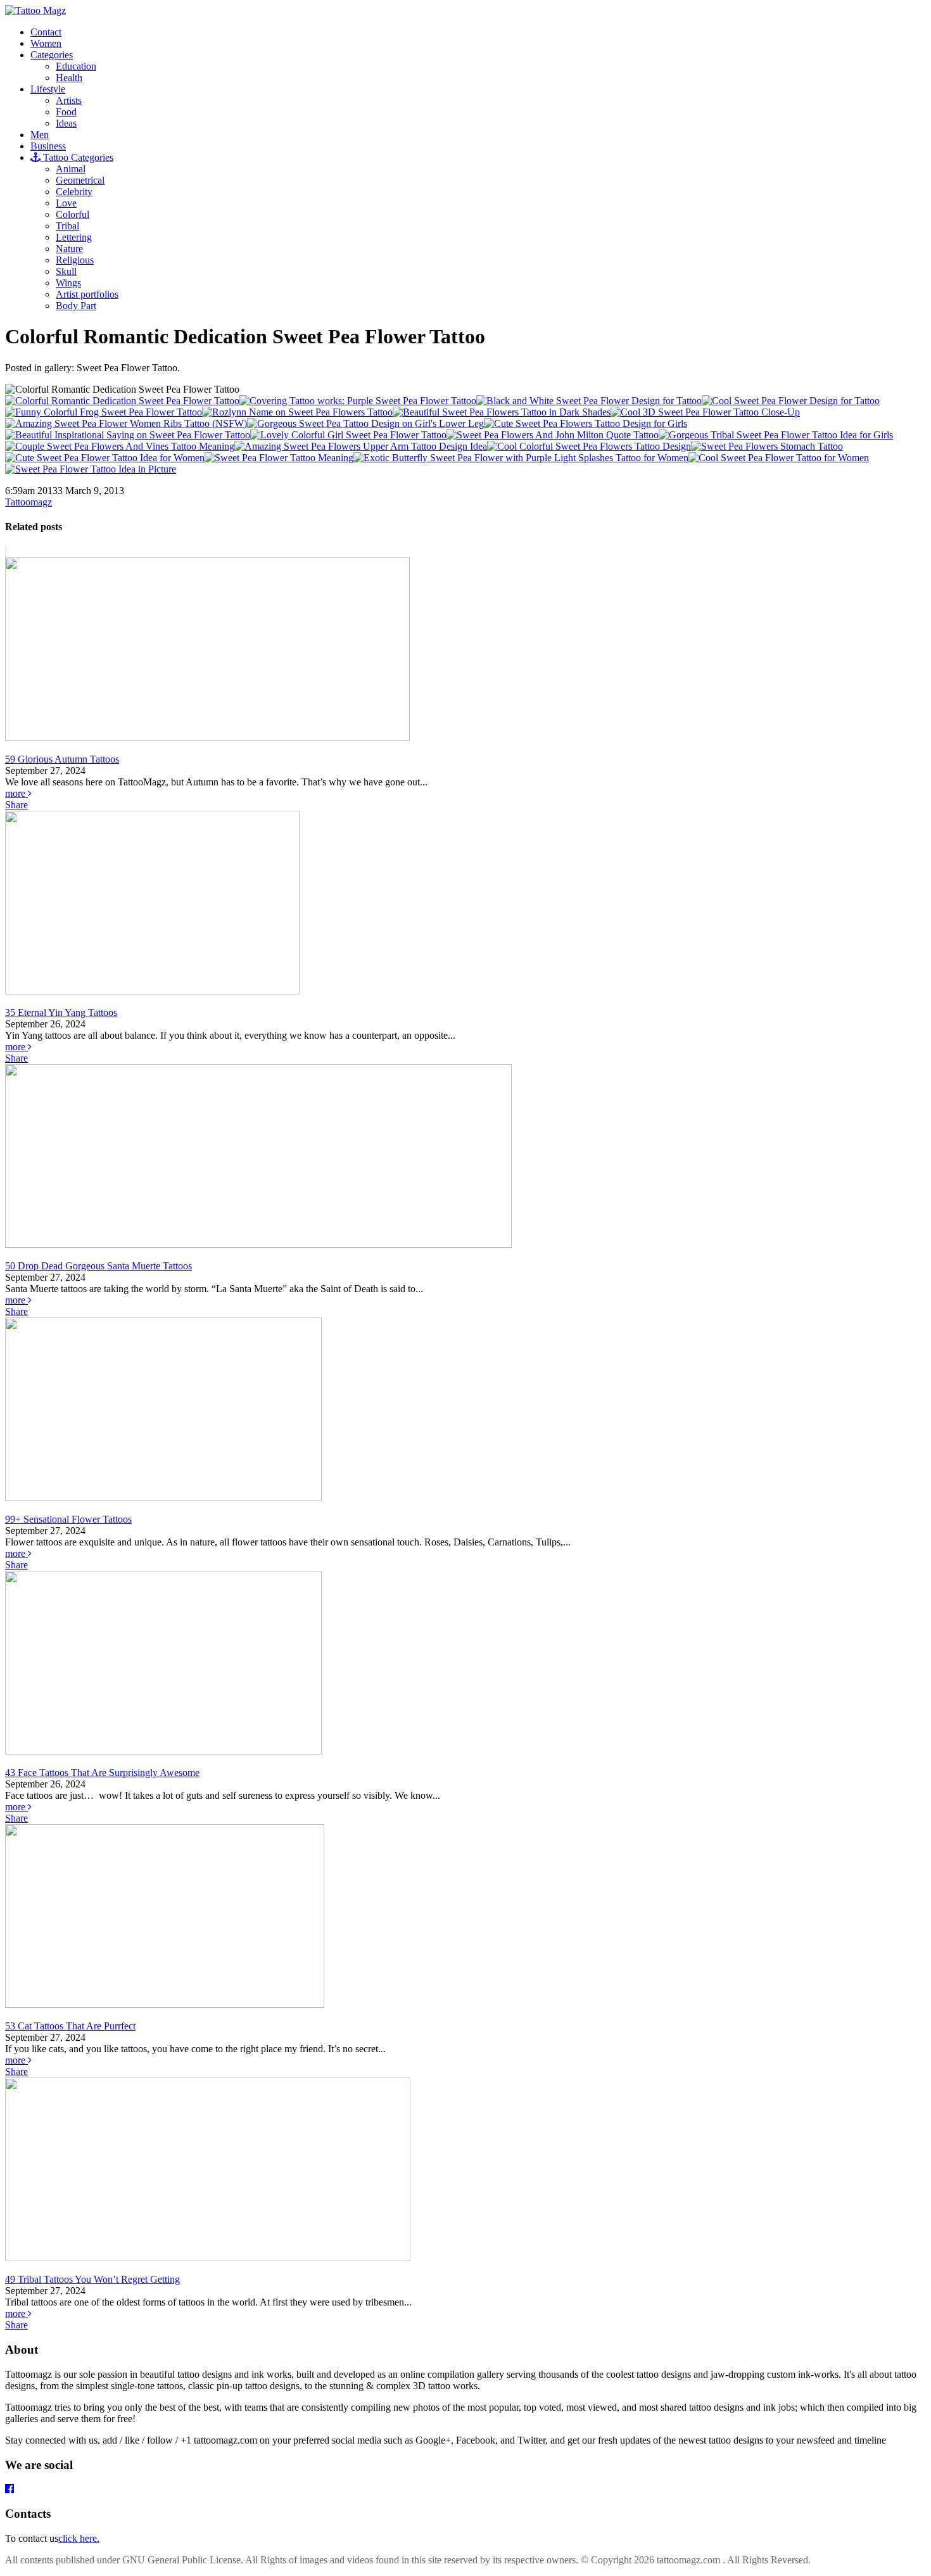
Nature (69, 249)
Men (40, 135)
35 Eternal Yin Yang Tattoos (61, 1012)
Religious (75, 260)
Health (69, 78)
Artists (69, 100)
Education (76, 66)
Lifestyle (48, 89)
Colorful (73, 214)
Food (66, 112)
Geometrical (80, 180)
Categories (52, 55)
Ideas (66, 123)
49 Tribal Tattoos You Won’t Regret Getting (92, 2279)
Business (48, 146)
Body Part (76, 306)
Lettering (74, 237)
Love (66, 203)
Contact (46, 32)
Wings (68, 283)
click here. (79, 2538)
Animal (71, 169)
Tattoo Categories (77, 157)
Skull (66, 271)
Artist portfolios (87, 294)
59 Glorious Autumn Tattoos (62, 759)
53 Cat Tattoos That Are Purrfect (70, 2026)
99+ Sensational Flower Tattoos (68, 1519)
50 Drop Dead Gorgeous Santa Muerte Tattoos (98, 1266)
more (16, 793)
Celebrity (74, 192)
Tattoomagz (28, 502)
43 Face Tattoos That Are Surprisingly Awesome (102, 1773)
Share (16, 805)
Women (46, 43)
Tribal (67, 226)
